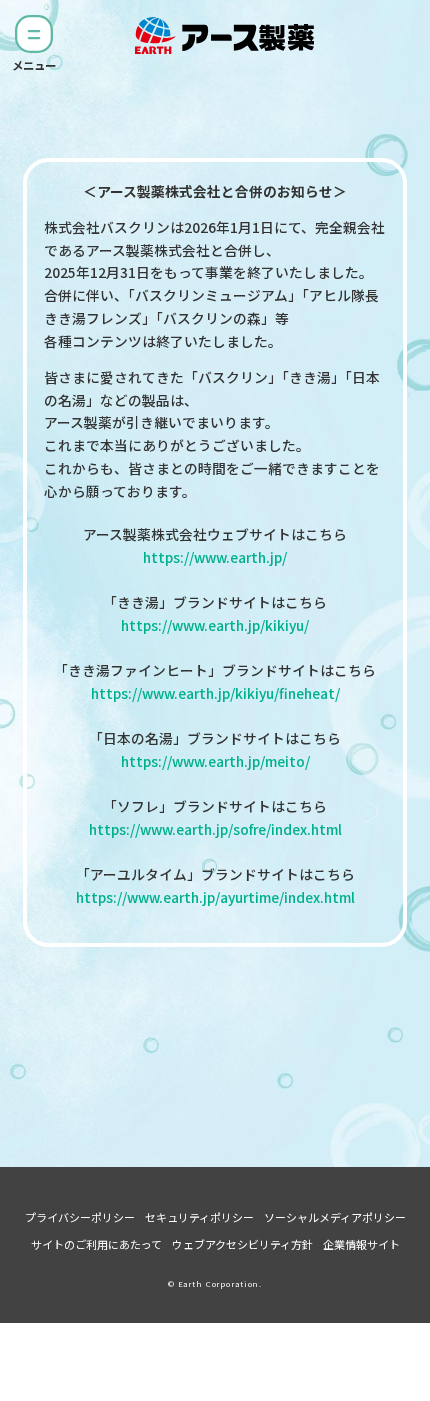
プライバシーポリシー (80, 1217)
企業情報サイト (361, 1244)
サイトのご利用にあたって (96, 1244)
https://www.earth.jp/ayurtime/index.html (215, 897)
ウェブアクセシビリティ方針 (242, 1244)
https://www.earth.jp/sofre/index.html (215, 829)
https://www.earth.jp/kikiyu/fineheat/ (215, 693)
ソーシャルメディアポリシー (335, 1217)
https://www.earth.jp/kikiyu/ (215, 625)
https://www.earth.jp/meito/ (215, 761)
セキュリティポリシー (199, 1217)
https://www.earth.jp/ (215, 557)
